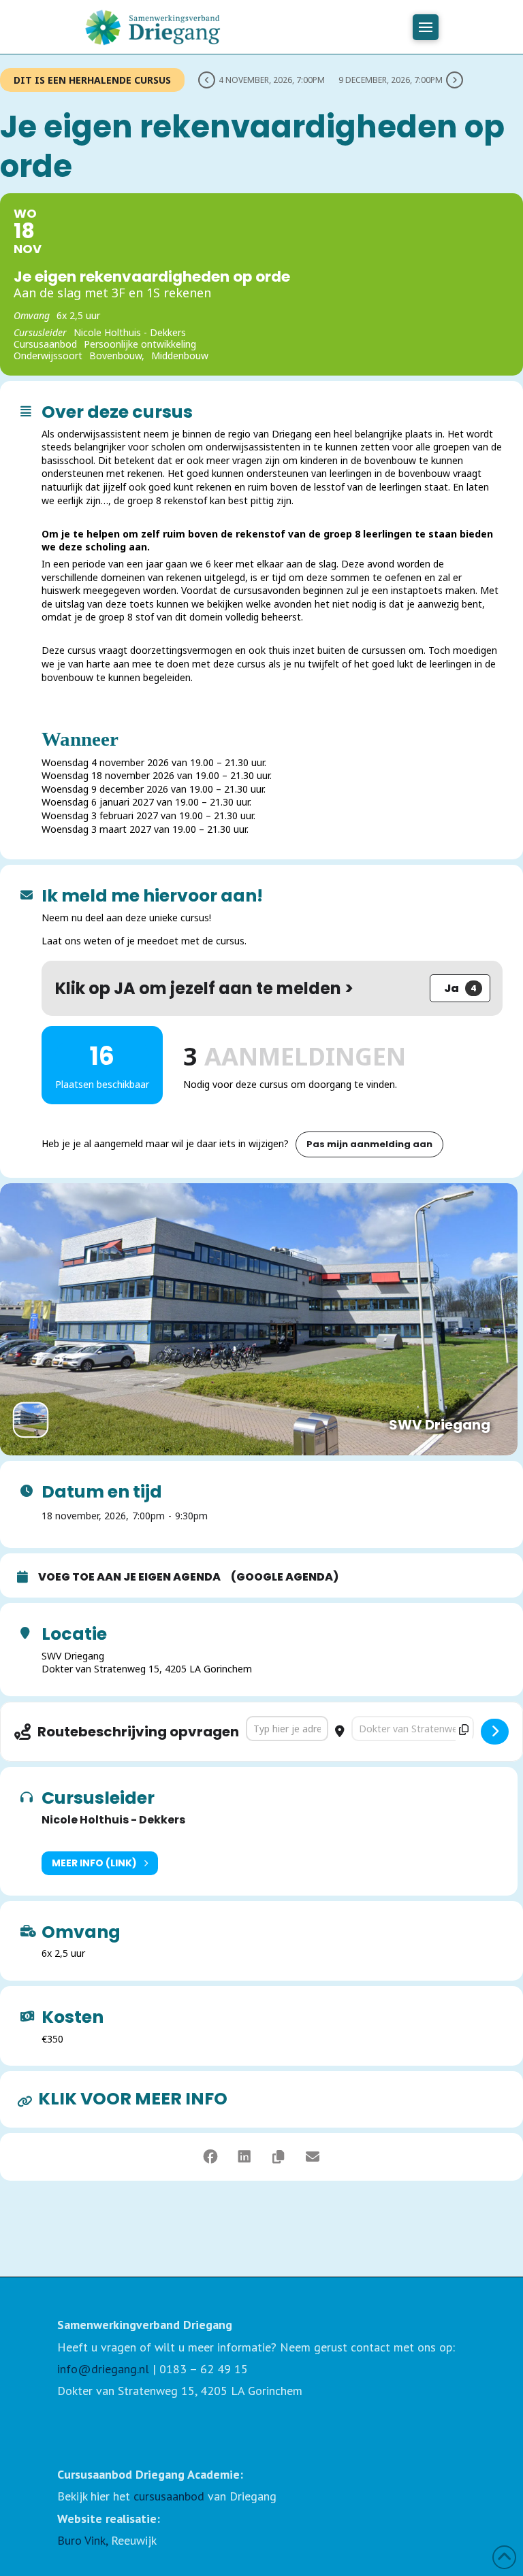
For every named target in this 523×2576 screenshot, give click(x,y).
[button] (426, 27)
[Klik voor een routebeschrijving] (495, 1732)
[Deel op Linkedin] (244, 2157)
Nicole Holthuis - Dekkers (113, 1820)
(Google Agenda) (285, 1577)
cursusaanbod (169, 2496)
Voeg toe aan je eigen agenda (129, 1577)
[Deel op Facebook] (210, 2157)
